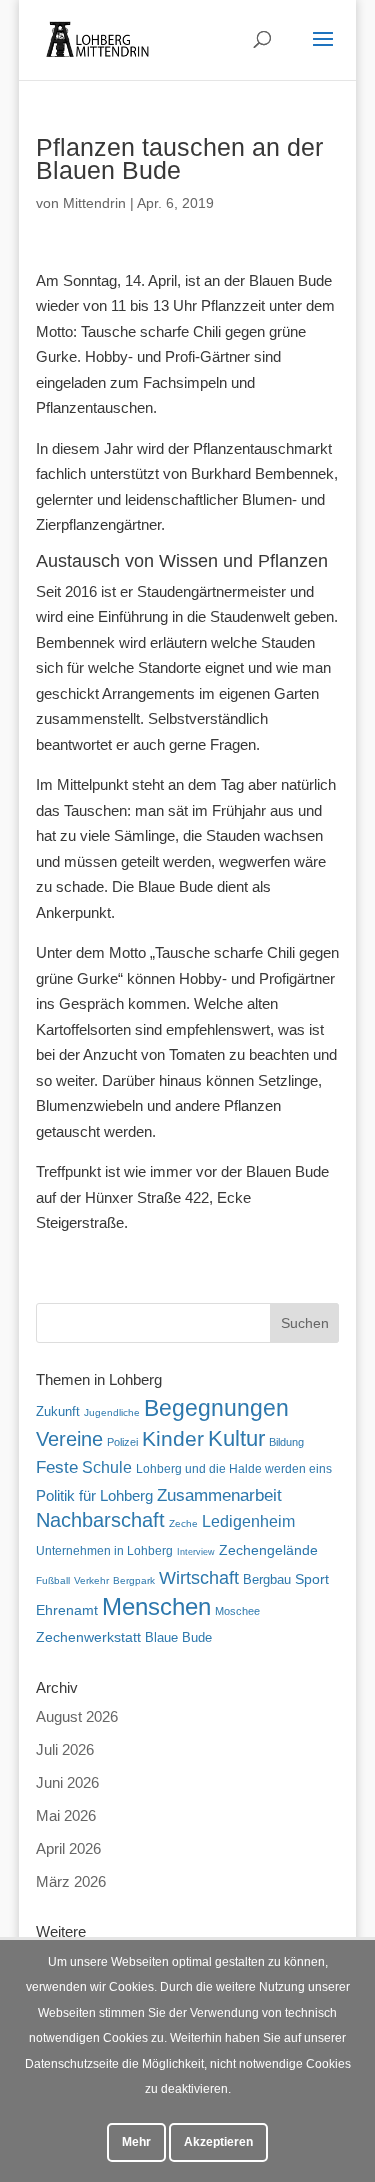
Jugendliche (112, 1412)
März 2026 (71, 1881)
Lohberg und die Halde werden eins (234, 1469)
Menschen (156, 1606)
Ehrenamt (67, 1610)
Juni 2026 (67, 1782)
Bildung (286, 1442)
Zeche (183, 1523)
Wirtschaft (199, 1577)
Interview (196, 1552)
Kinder (173, 1438)
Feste (57, 1467)
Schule (107, 1467)
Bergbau (267, 1580)
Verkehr (91, 1580)
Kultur (236, 1438)
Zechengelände (268, 1550)
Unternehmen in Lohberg (104, 1550)
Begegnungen (216, 1408)
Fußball (53, 1580)
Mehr (136, 2142)
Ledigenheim (248, 1521)
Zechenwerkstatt (88, 1637)
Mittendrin (94, 203)
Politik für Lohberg (94, 1495)
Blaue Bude (178, 1637)
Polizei (122, 1442)
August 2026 (77, 1716)
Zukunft (58, 1411)
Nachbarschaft (100, 1520)
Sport (312, 1579)
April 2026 (68, 1848)
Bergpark (134, 1580)
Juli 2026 (65, 1749)
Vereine (69, 1439)
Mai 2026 (66, 1815)
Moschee (237, 1611)
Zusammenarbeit (219, 1495)
